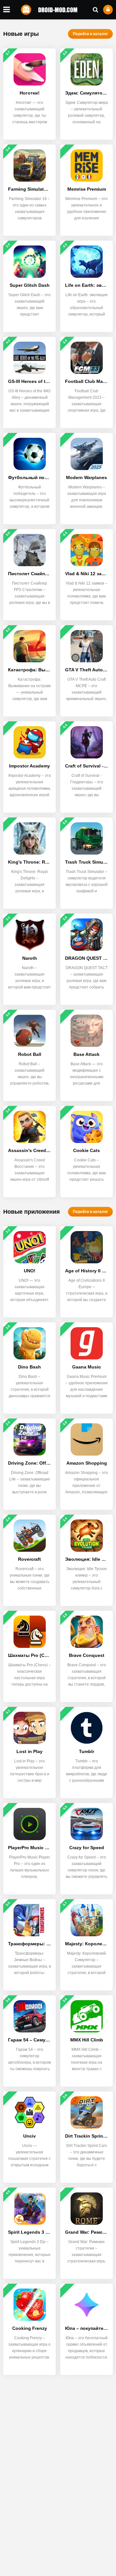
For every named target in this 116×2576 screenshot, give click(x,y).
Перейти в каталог (90, 34)
